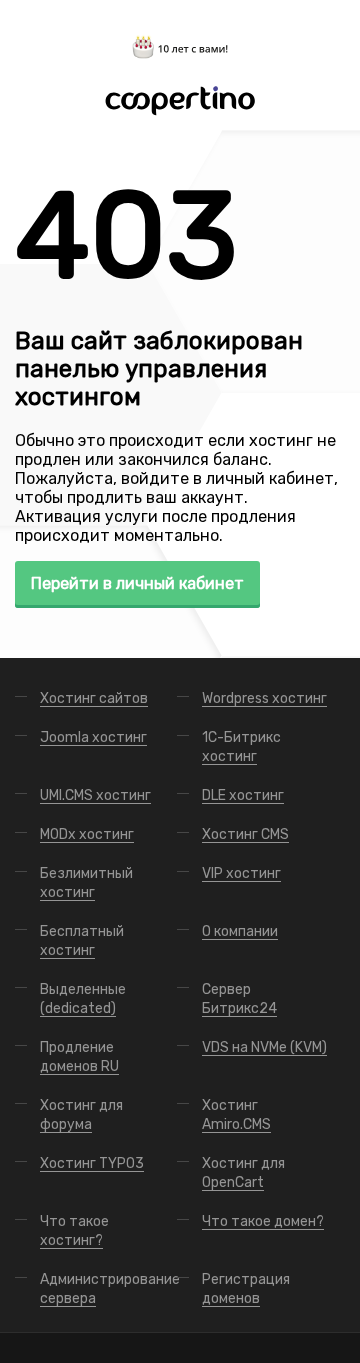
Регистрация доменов (246, 1289)
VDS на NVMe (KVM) (264, 1047)
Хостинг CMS (245, 834)
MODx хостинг (87, 834)
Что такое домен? (263, 1221)
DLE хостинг (243, 795)
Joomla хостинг (93, 737)
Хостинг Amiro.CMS (236, 1115)
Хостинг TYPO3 (92, 1163)
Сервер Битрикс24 (239, 999)
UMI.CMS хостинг (95, 795)
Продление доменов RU (79, 1057)
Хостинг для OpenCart (243, 1173)
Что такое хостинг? (74, 1231)
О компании (240, 931)
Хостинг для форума (81, 1115)
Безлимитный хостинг (86, 883)
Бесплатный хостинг (82, 941)
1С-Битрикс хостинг (241, 747)
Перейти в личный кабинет (137, 583)
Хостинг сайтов (94, 698)
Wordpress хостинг (264, 698)
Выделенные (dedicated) (83, 999)
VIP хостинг (241, 873)
